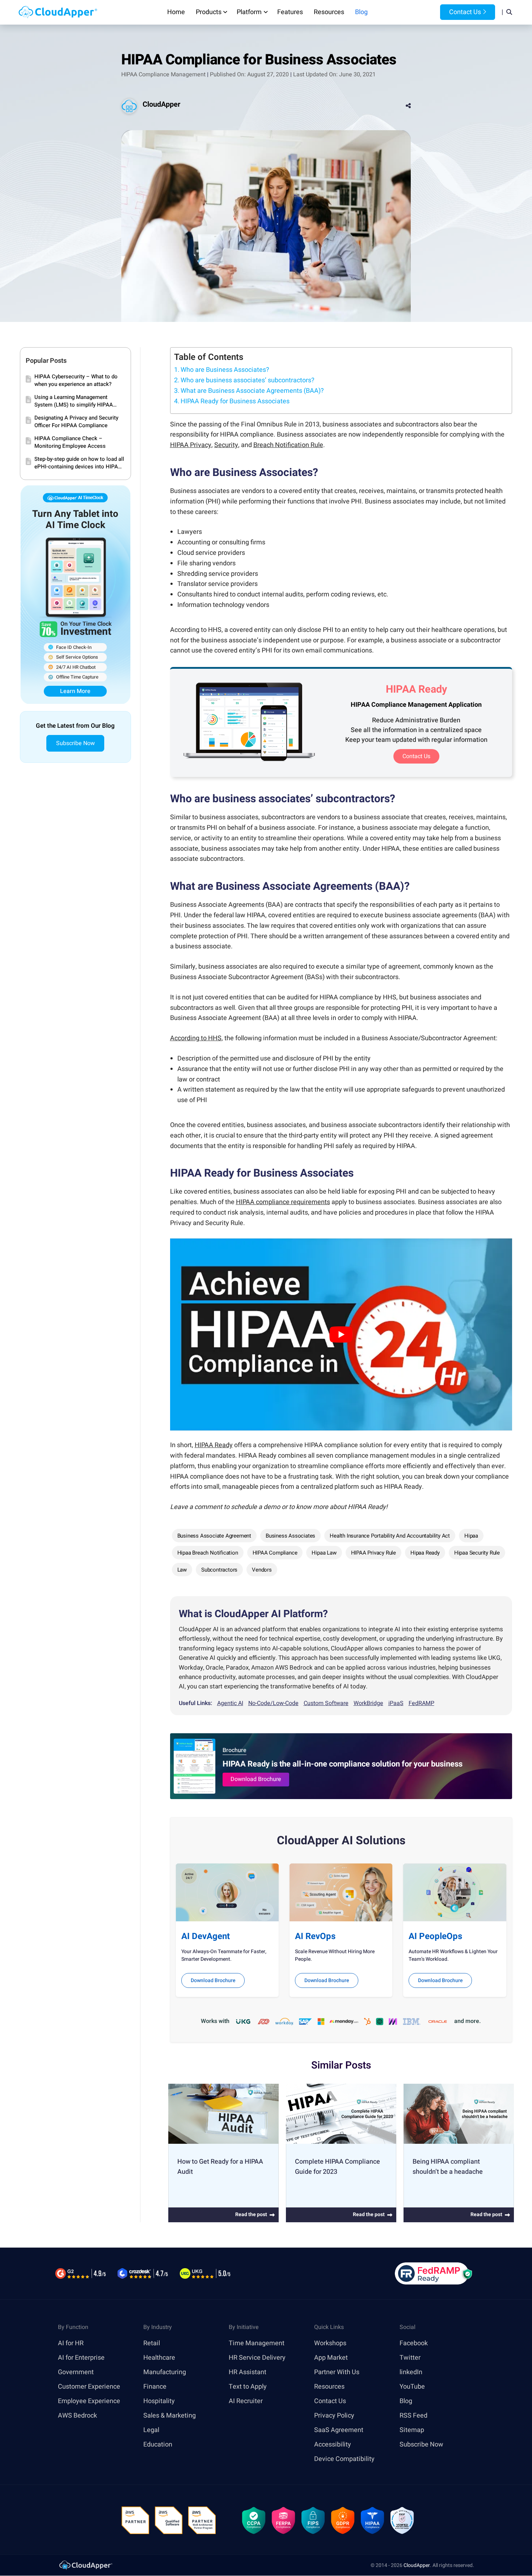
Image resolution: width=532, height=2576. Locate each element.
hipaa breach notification (208, 1553)
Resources (329, 12)
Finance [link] (155, 2387)
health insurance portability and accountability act (390, 1536)
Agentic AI (230, 1703)
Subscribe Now (75, 743)
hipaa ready (425, 1553)
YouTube (412, 2387)
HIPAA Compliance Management (163, 75)
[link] (85, 2565)
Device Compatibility (344, 2459)
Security (226, 445)
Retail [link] (152, 2343)
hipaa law (324, 1553)
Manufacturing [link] (165, 2372)
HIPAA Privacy (191, 445)
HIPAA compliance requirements (283, 1202)
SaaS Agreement (339, 2430)
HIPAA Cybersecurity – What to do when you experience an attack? (76, 381)
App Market (331, 2358)
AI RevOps (315, 1936)
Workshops (330, 2343)
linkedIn (411, 2372)
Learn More (75, 691)
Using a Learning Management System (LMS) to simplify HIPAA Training (74, 401)
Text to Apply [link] (248, 2387)
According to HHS (196, 1038)
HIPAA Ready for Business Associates (235, 401)
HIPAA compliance (275, 1553)
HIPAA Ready (214, 1445)
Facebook (414, 2343)
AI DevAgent (206, 1936)
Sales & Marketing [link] (170, 2416)
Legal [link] (151, 2430)
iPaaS (396, 1703)
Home (176, 12)
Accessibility (333, 2445)
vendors (262, 1570)
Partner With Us (337, 2372)
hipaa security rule (477, 1553)
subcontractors (219, 1570)
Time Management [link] (257, 2343)
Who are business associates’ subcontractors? (248, 380)
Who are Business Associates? (225, 370)
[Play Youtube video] (341, 1335)
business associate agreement (214, 1536)
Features (290, 12)
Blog (361, 12)
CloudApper (161, 104)
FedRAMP (421, 1703)
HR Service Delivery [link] (257, 2358)
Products (209, 12)
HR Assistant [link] (248, 2372)
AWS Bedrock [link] (77, 2416)
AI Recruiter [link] (246, 2401)
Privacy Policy (334, 2416)
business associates (290, 1536)
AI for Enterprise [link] (81, 2358)
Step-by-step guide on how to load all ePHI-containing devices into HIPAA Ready (79, 463)
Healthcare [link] (159, 2358)
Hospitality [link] (159, 2401)
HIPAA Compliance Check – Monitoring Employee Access (70, 442)
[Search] (509, 12)
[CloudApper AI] (58, 12)
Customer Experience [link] (89, 2387)
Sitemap (412, 2430)
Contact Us (464, 12)
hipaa (471, 1536)
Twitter (410, 2358)
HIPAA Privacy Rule (373, 1553)
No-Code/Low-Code (273, 1703)
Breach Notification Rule (288, 445)
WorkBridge (368, 1703)
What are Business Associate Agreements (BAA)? (252, 391)
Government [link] (76, 2372)
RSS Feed (413, 2416)
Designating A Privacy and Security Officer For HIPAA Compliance (76, 422)
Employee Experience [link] (89, 2401)
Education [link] (158, 2445)
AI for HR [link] (71, 2343)
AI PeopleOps (435, 1936)
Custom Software (326, 1703)
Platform (249, 12)
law (182, 1570)
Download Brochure (256, 1779)
